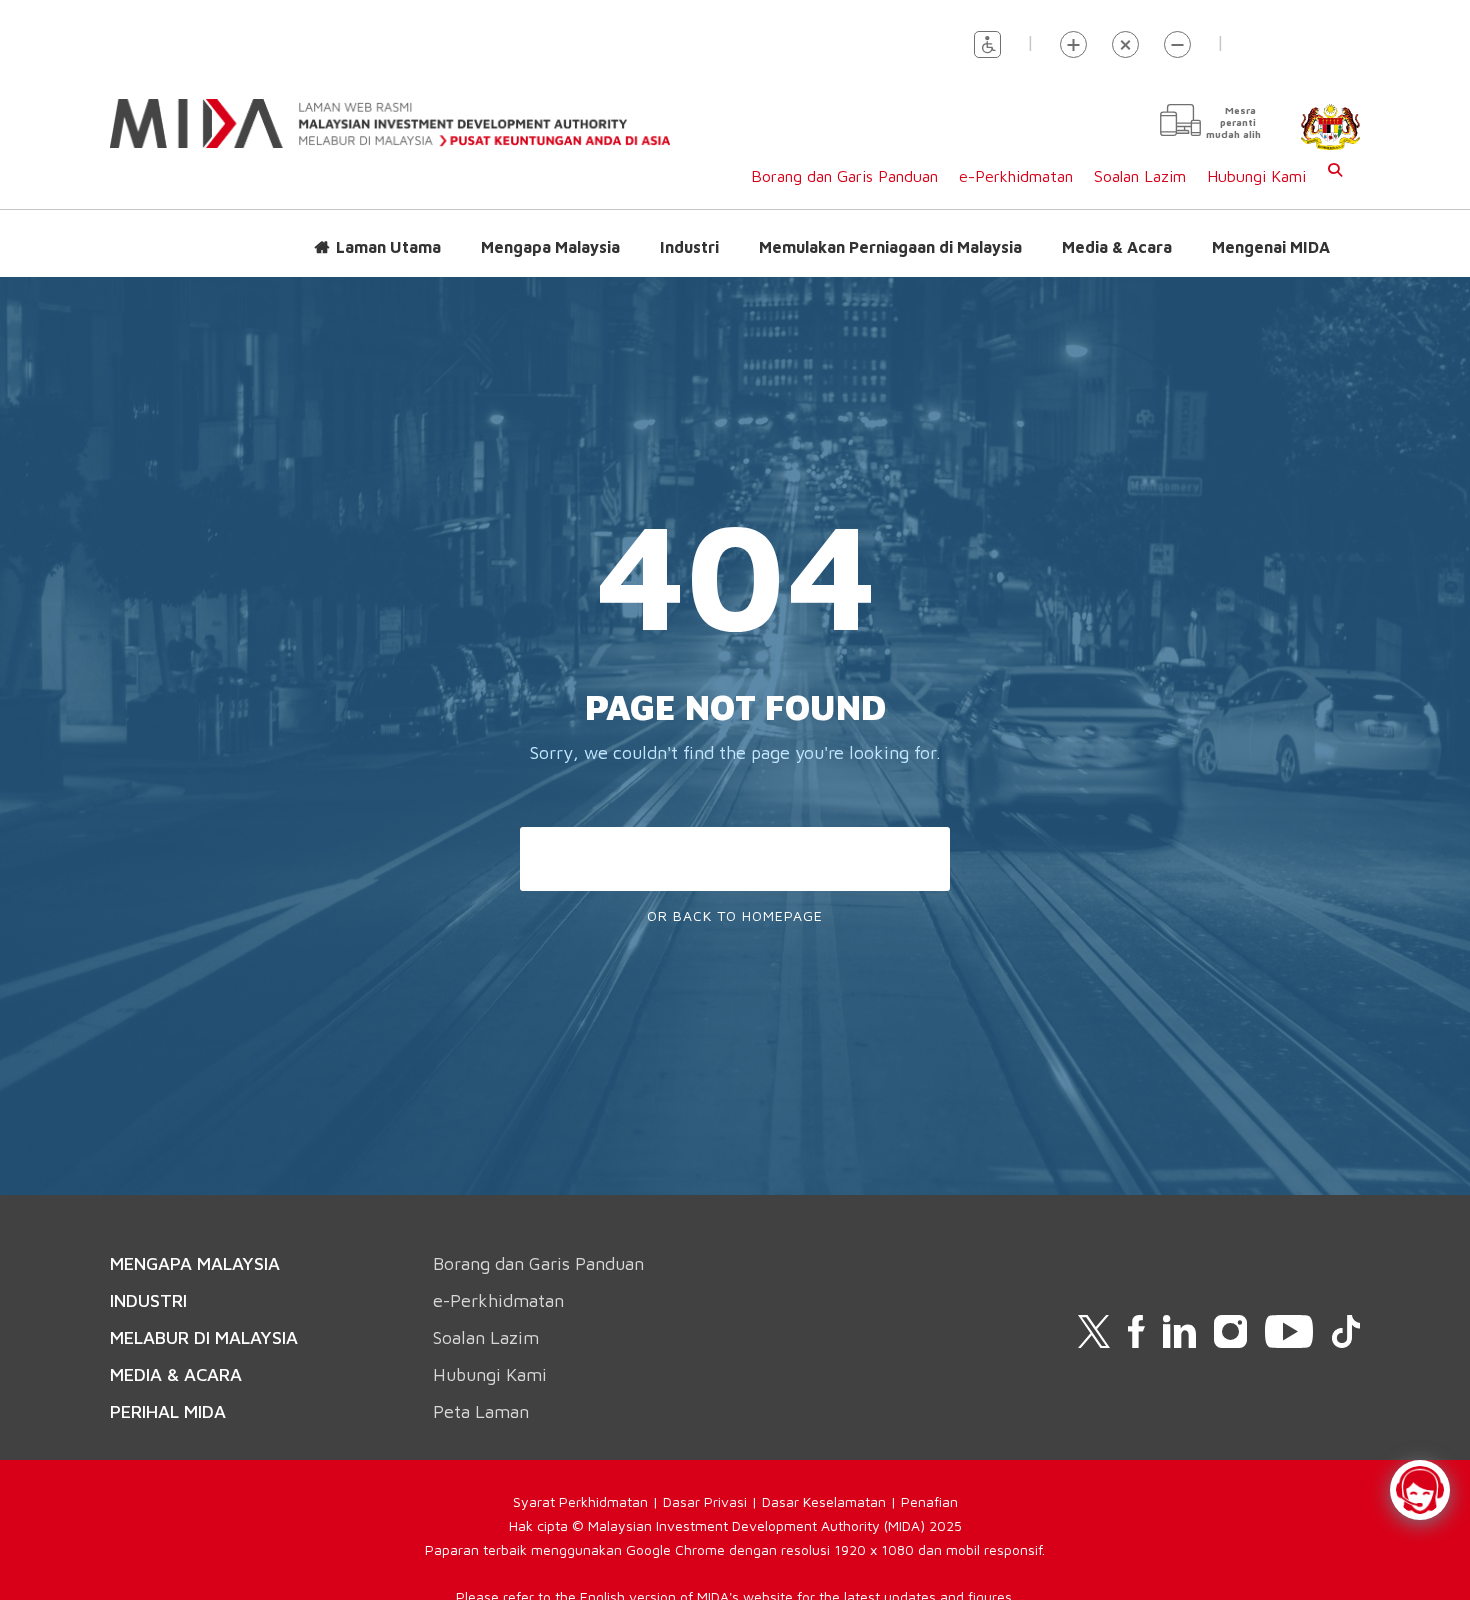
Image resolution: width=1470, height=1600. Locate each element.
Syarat (536, 1501)
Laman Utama (388, 247)
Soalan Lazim (1140, 176)
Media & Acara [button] (1117, 247)
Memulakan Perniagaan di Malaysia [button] (890, 247)
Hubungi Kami (1256, 176)
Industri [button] (689, 247)
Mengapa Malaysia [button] (550, 247)
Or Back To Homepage (735, 915)
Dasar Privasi (705, 1501)
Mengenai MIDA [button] (1271, 247)
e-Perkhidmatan (1016, 176)
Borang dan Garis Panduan (844, 176)
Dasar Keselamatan (824, 1501)
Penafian (929, 1501)
